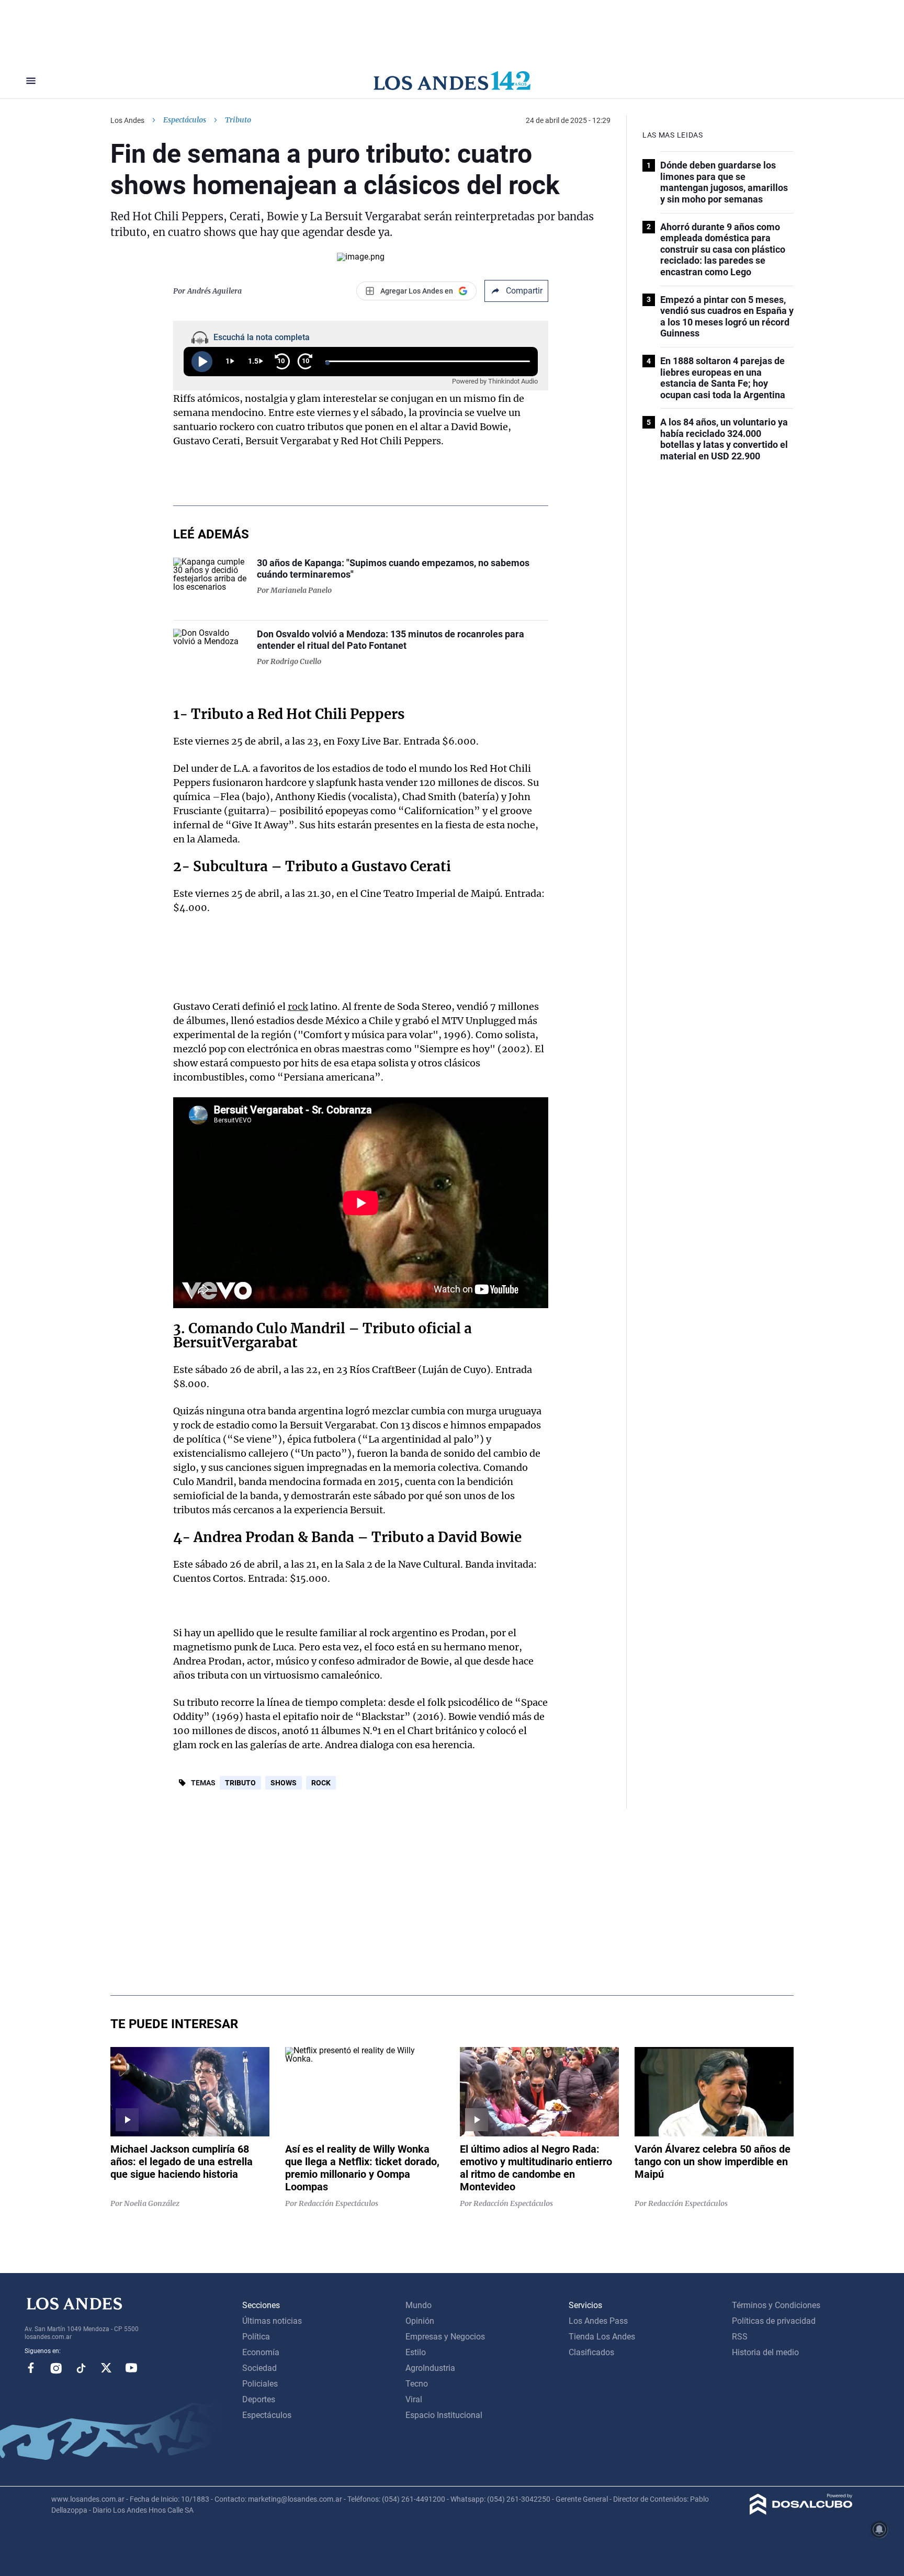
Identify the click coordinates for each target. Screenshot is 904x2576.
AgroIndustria (430, 2368)
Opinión (420, 2321)
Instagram (56, 2368)
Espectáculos (185, 120)
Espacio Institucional (444, 2415)
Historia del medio (765, 2352)
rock (298, 1006)
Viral (414, 2399)
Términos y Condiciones (776, 2305)
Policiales (260, 2384)
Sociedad (259, 2368)
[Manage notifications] (879, 2529)
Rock (321, 1783)
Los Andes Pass (598, 2321)
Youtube (131, 2368)
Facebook (31, 2368)
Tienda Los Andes (602, 2337)
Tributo (217, 714)
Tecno (417, 2384)
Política (256, 2337)
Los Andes (127, 120)
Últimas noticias (272, 2321)
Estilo (416, 2352)
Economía (261, 2352)
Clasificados (591, 2352)
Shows (284, 1783)
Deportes (259, 2399)
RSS (740, 2337)
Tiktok (81, 2368)
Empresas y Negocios (445, 2337)
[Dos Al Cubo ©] (801, 2512)
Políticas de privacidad (774, 2321)
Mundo (419, 2305)
